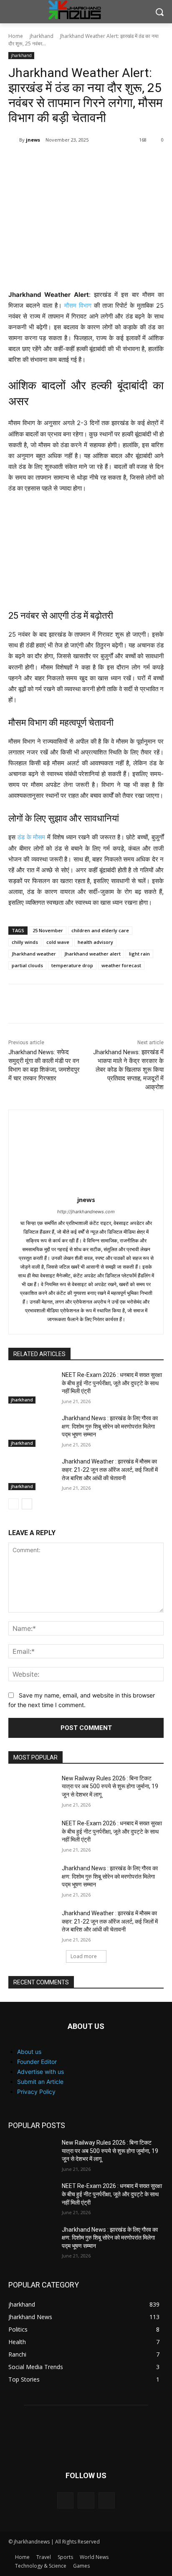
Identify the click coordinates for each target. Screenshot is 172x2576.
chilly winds (25, 942)
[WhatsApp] (101, 161)
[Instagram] (86, 2500)
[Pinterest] (43, 161)
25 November (48, 930)
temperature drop (72, 965)
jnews (33, 140)
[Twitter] (81, 161)
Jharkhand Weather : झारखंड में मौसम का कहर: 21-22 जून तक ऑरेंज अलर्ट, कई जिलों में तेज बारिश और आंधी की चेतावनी (110, 1470)
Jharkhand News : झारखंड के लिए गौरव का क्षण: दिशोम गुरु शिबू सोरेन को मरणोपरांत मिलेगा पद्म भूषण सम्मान (110, 1426)
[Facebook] (62, 161)
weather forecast (121, 965)
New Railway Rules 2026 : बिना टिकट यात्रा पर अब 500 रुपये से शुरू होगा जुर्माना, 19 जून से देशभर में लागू (110, 1786)
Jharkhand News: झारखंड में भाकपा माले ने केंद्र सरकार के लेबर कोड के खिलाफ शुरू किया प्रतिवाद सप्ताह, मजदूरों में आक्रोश (128, 1070)
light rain (139, 954)
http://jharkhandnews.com (86, 1212)
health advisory (95, 942)
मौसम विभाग (78, 305)
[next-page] (27, 1504)
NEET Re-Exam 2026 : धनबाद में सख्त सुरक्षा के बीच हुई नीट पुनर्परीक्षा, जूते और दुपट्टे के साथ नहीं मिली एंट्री (112, 1383)
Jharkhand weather (34, 954)
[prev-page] (14, 1504)
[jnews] (14, 140)
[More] (120, 161)
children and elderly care (100, 930)
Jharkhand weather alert (92, 954)
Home (16, 36)
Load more (84, 1956)
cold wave (58, 942)
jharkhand (42, 36)
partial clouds (27, 965)
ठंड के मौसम (32, 837)
